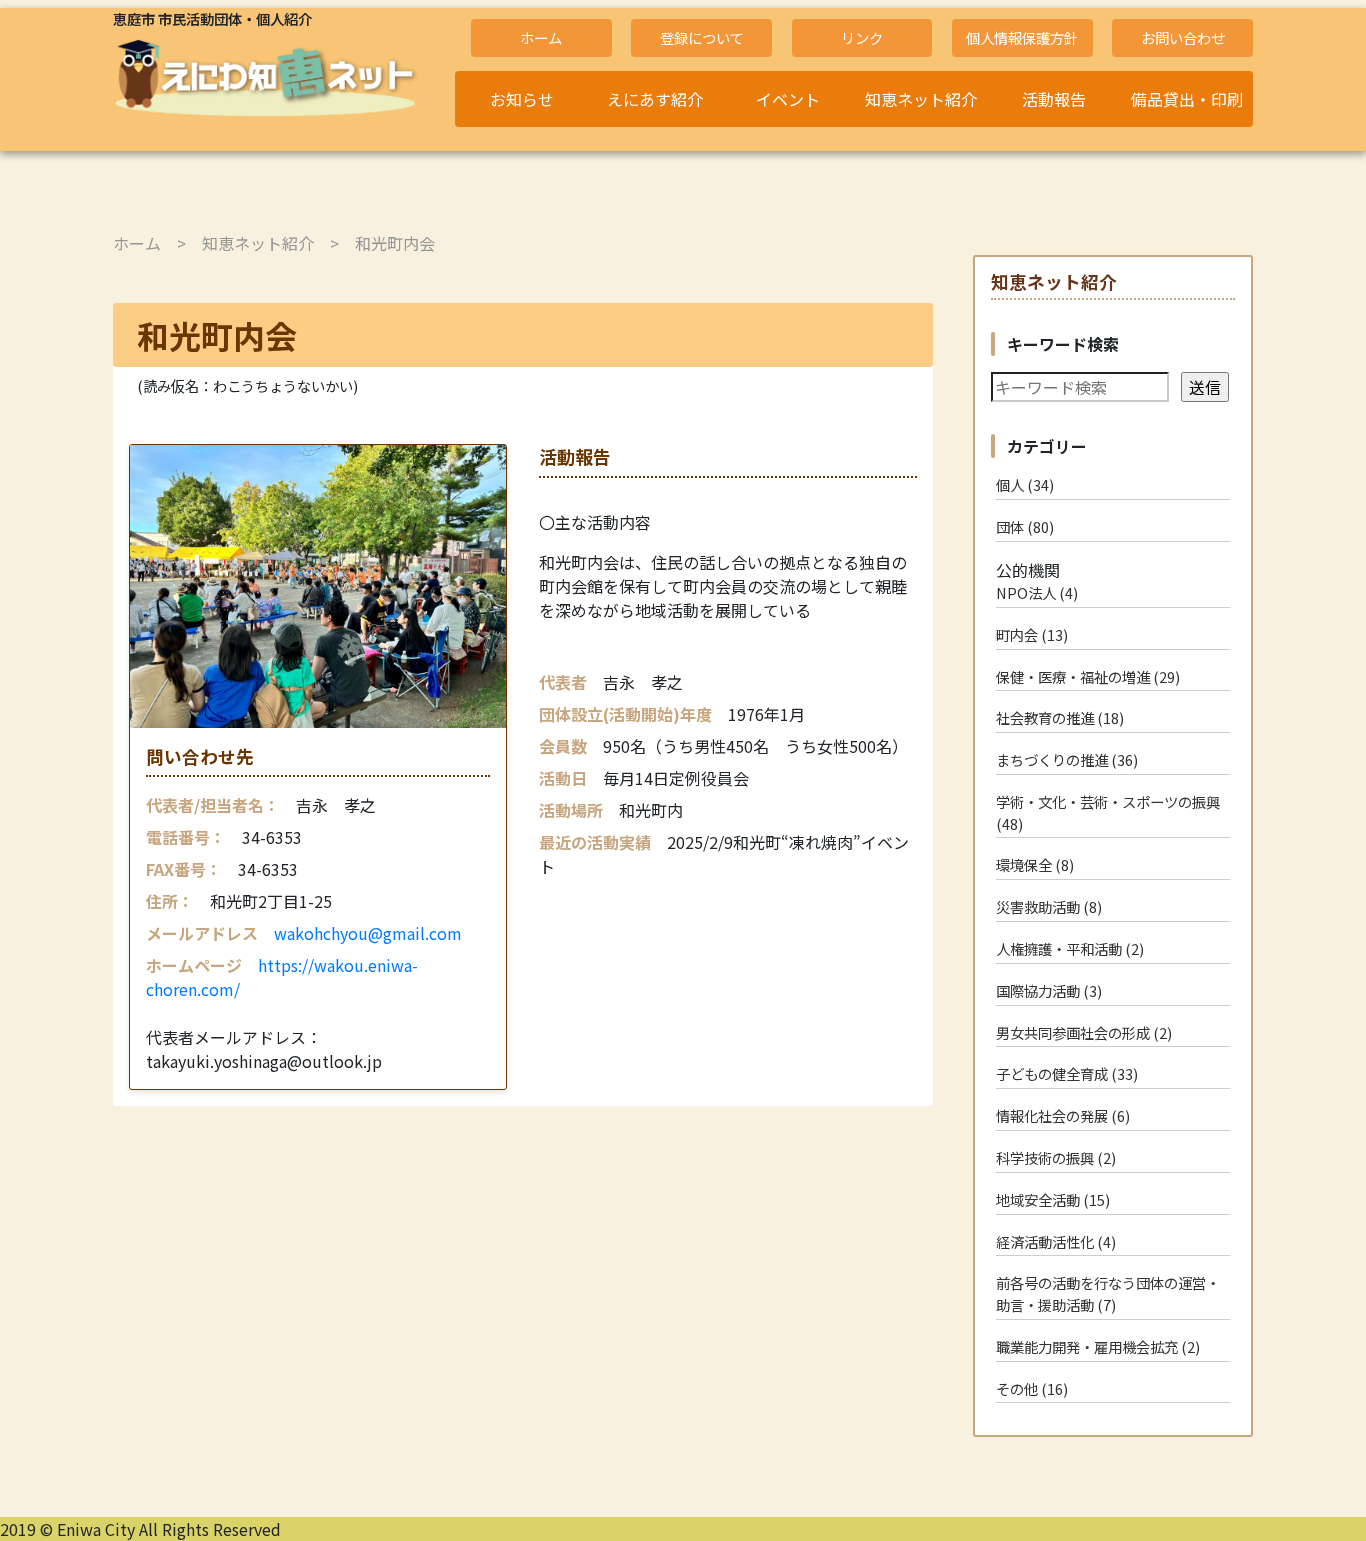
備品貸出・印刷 (1187, 99)
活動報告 (1054, 99)
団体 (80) (1025, 526)
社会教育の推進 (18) (1060, 717)
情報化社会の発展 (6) (1063, 1115)
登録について (702, 37)
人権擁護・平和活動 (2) (1070, 948)
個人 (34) (1025, 484)
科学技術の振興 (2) (1056, 1157)
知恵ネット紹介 (921, 99)
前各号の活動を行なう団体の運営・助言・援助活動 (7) (1108, 1293)
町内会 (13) (1032, 634)
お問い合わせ (1183, 37)
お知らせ (522, 99)
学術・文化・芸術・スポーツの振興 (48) (1108, 812)
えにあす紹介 (655, 99)
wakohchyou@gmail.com (368, 933)
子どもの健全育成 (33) (1067, 1073)
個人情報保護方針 (1022, 37)
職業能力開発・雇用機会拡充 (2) (1098, 1346)
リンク (862, 37)
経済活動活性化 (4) (1056, 1241)
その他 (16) (1032, 1388)
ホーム (541, 37)
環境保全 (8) (1035, 864)
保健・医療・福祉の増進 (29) (1088, 676)
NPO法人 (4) (1037, 592)
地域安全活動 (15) (1053, 1199)
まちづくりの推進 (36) (1067, 759)
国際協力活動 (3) (1049, 990)
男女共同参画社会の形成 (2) (1084, 1032)
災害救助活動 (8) (1049, 906)
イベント (788, 99)
